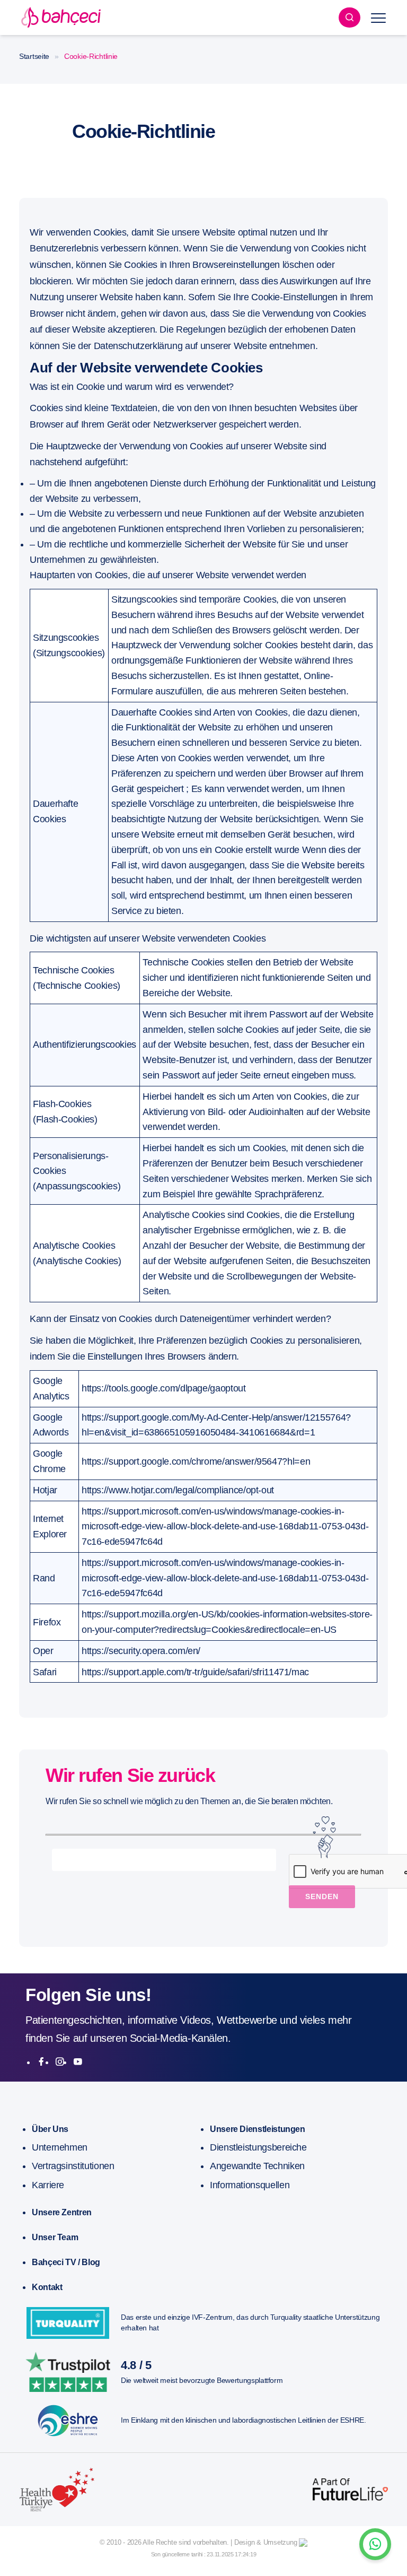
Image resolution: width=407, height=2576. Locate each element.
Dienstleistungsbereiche (258, 2147)
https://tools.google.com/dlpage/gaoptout (164, 1388)
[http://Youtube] (78, 2062)
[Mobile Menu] (378, 18)
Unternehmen (60, 2147)
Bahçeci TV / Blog (66, 2262)
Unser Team (55, 2237)
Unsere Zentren (62, 2212)
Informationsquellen (250, 2185)
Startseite (34, 56)
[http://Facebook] (41, 2062)
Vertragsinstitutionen (73, 2166)
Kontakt (47, 2287)
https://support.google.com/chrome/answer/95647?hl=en (196, 1461)
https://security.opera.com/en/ (141, 1651)
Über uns (50, 2129)
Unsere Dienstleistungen (258, 2129)
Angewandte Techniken (257, 2166)
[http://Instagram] (60, 2062)
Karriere (48, 2185)
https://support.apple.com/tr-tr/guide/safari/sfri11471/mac (195, 1672)
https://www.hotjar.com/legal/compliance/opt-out (178, 1490)
